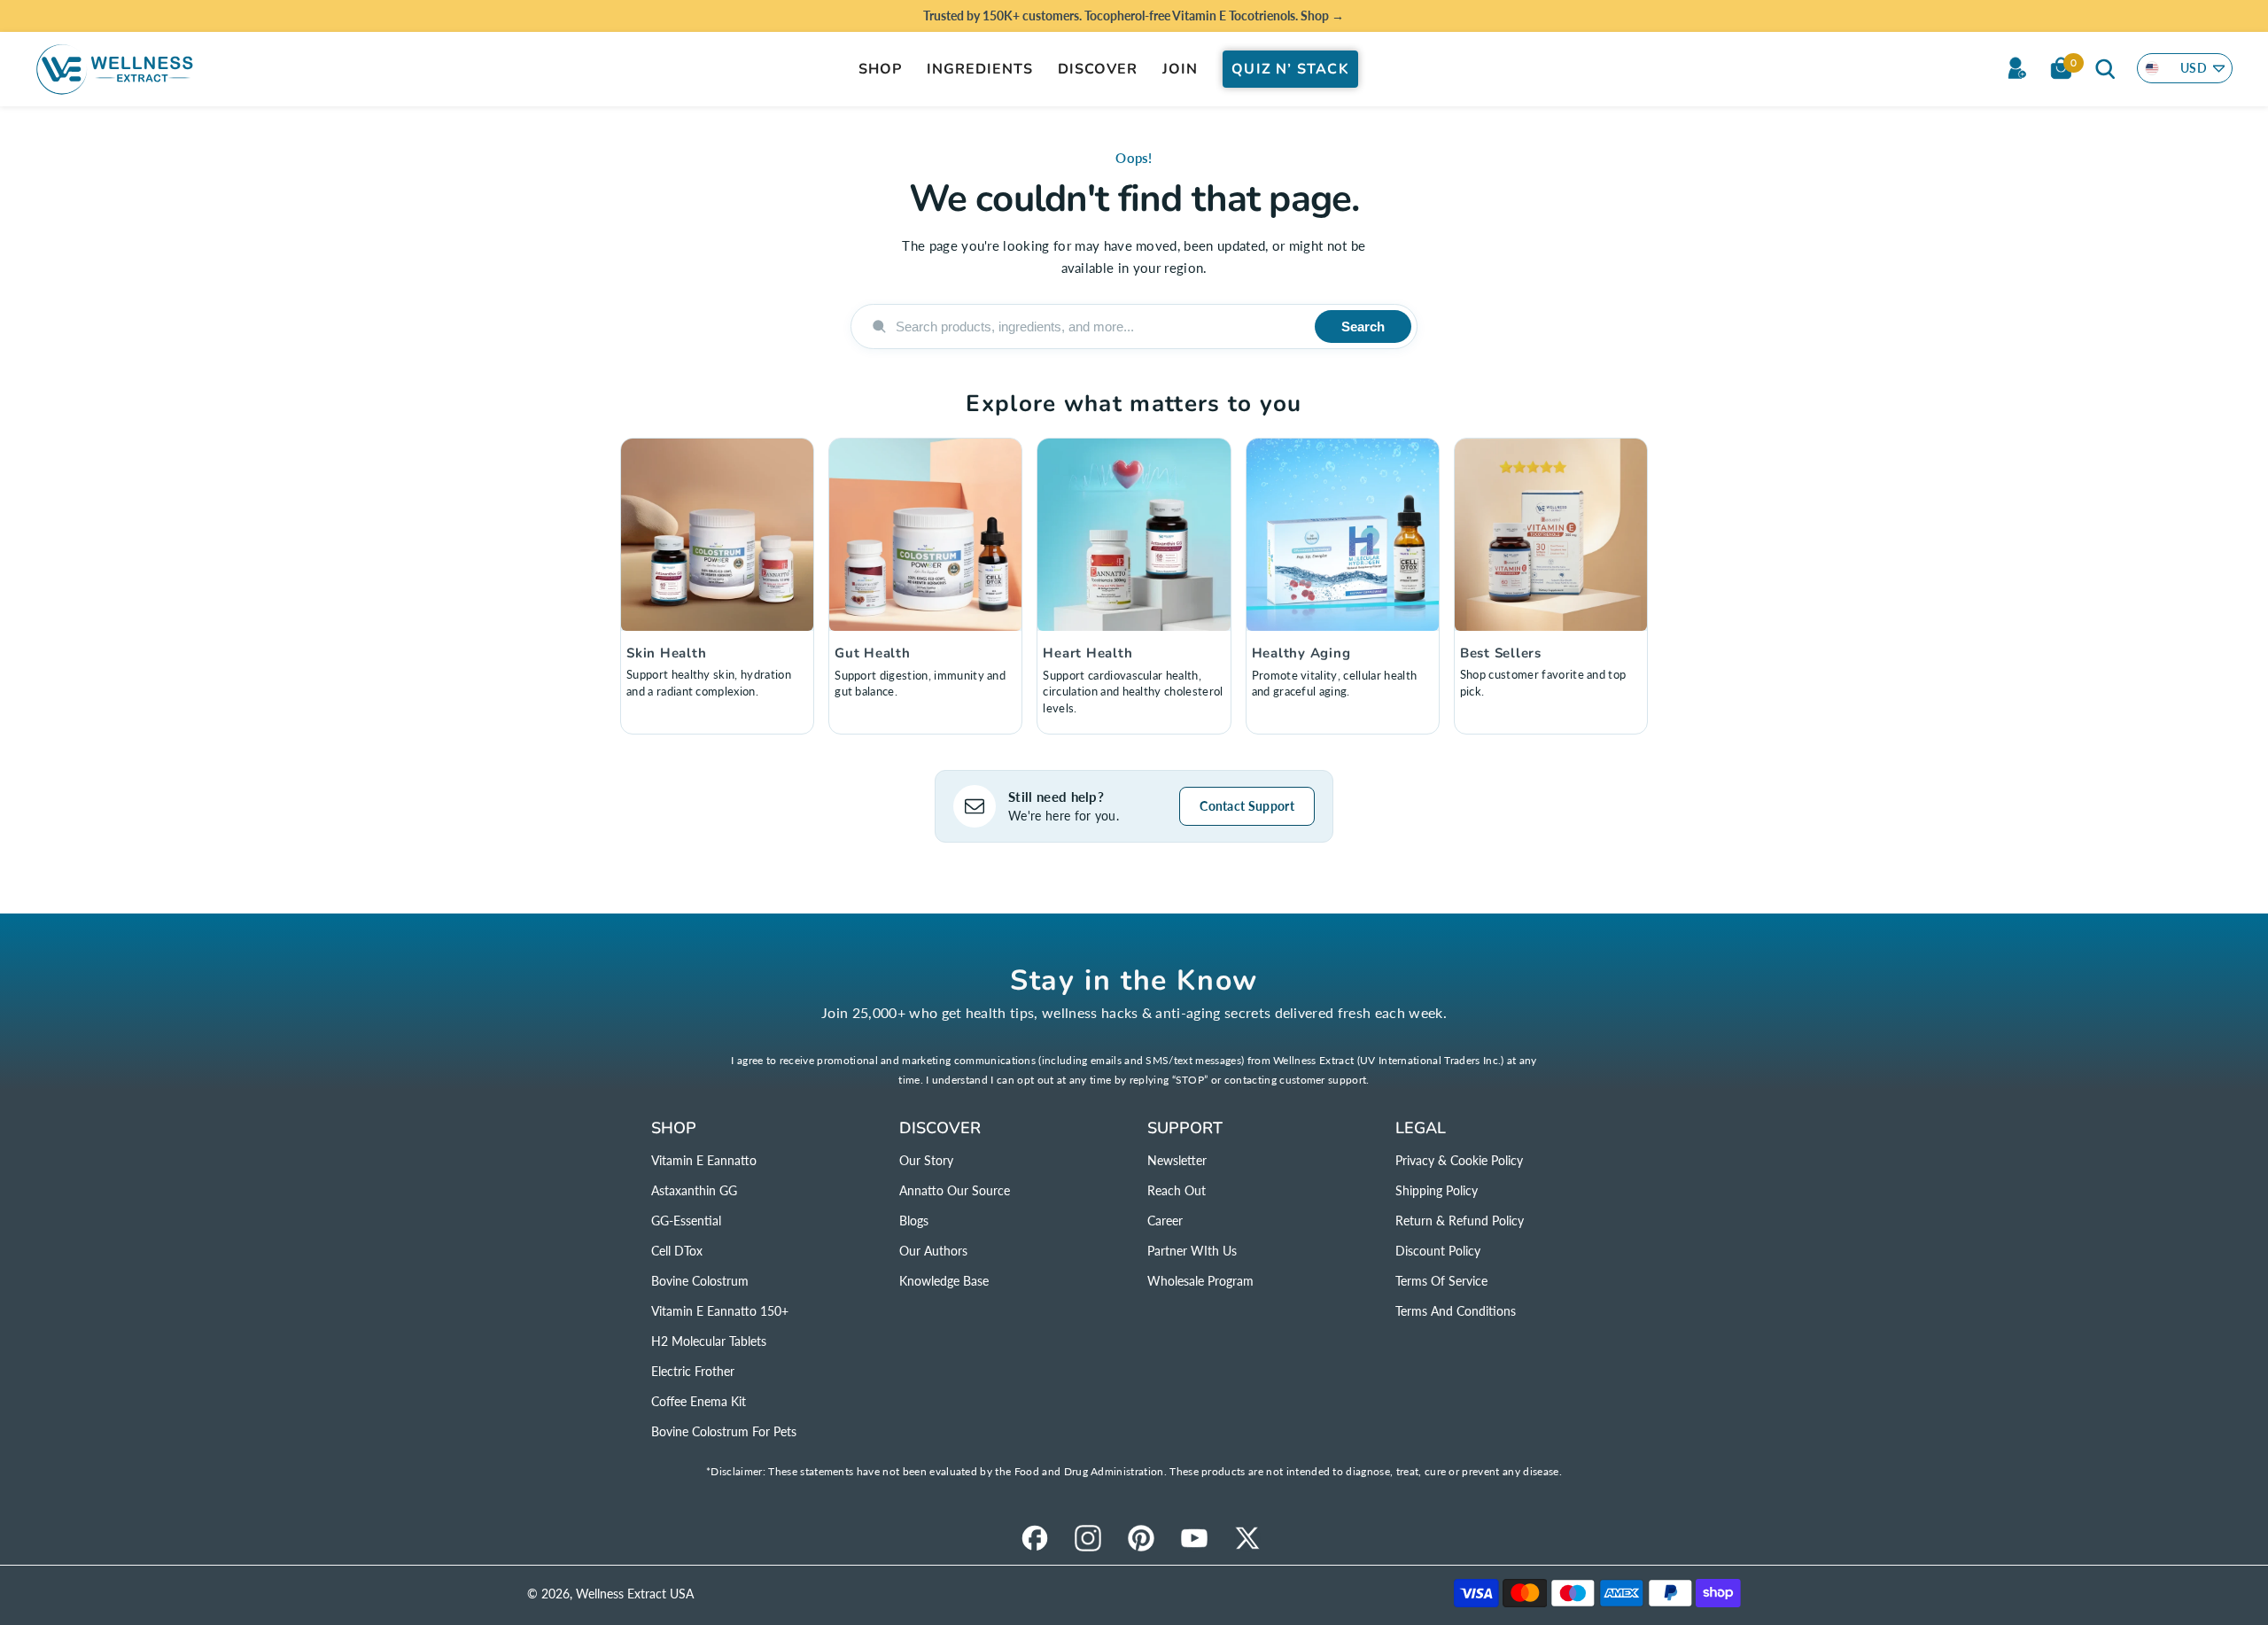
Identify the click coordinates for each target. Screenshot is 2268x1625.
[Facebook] (1035, 1538)
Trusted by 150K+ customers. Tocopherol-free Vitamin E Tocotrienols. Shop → (1134, 16)
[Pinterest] (1141, 1538)
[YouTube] (1194, 1538)
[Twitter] (1247, 1538)
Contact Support (1247, 806)
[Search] (2105, 68)
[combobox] (1098, 327)
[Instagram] (1088, 1538)
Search (1363, 327)
